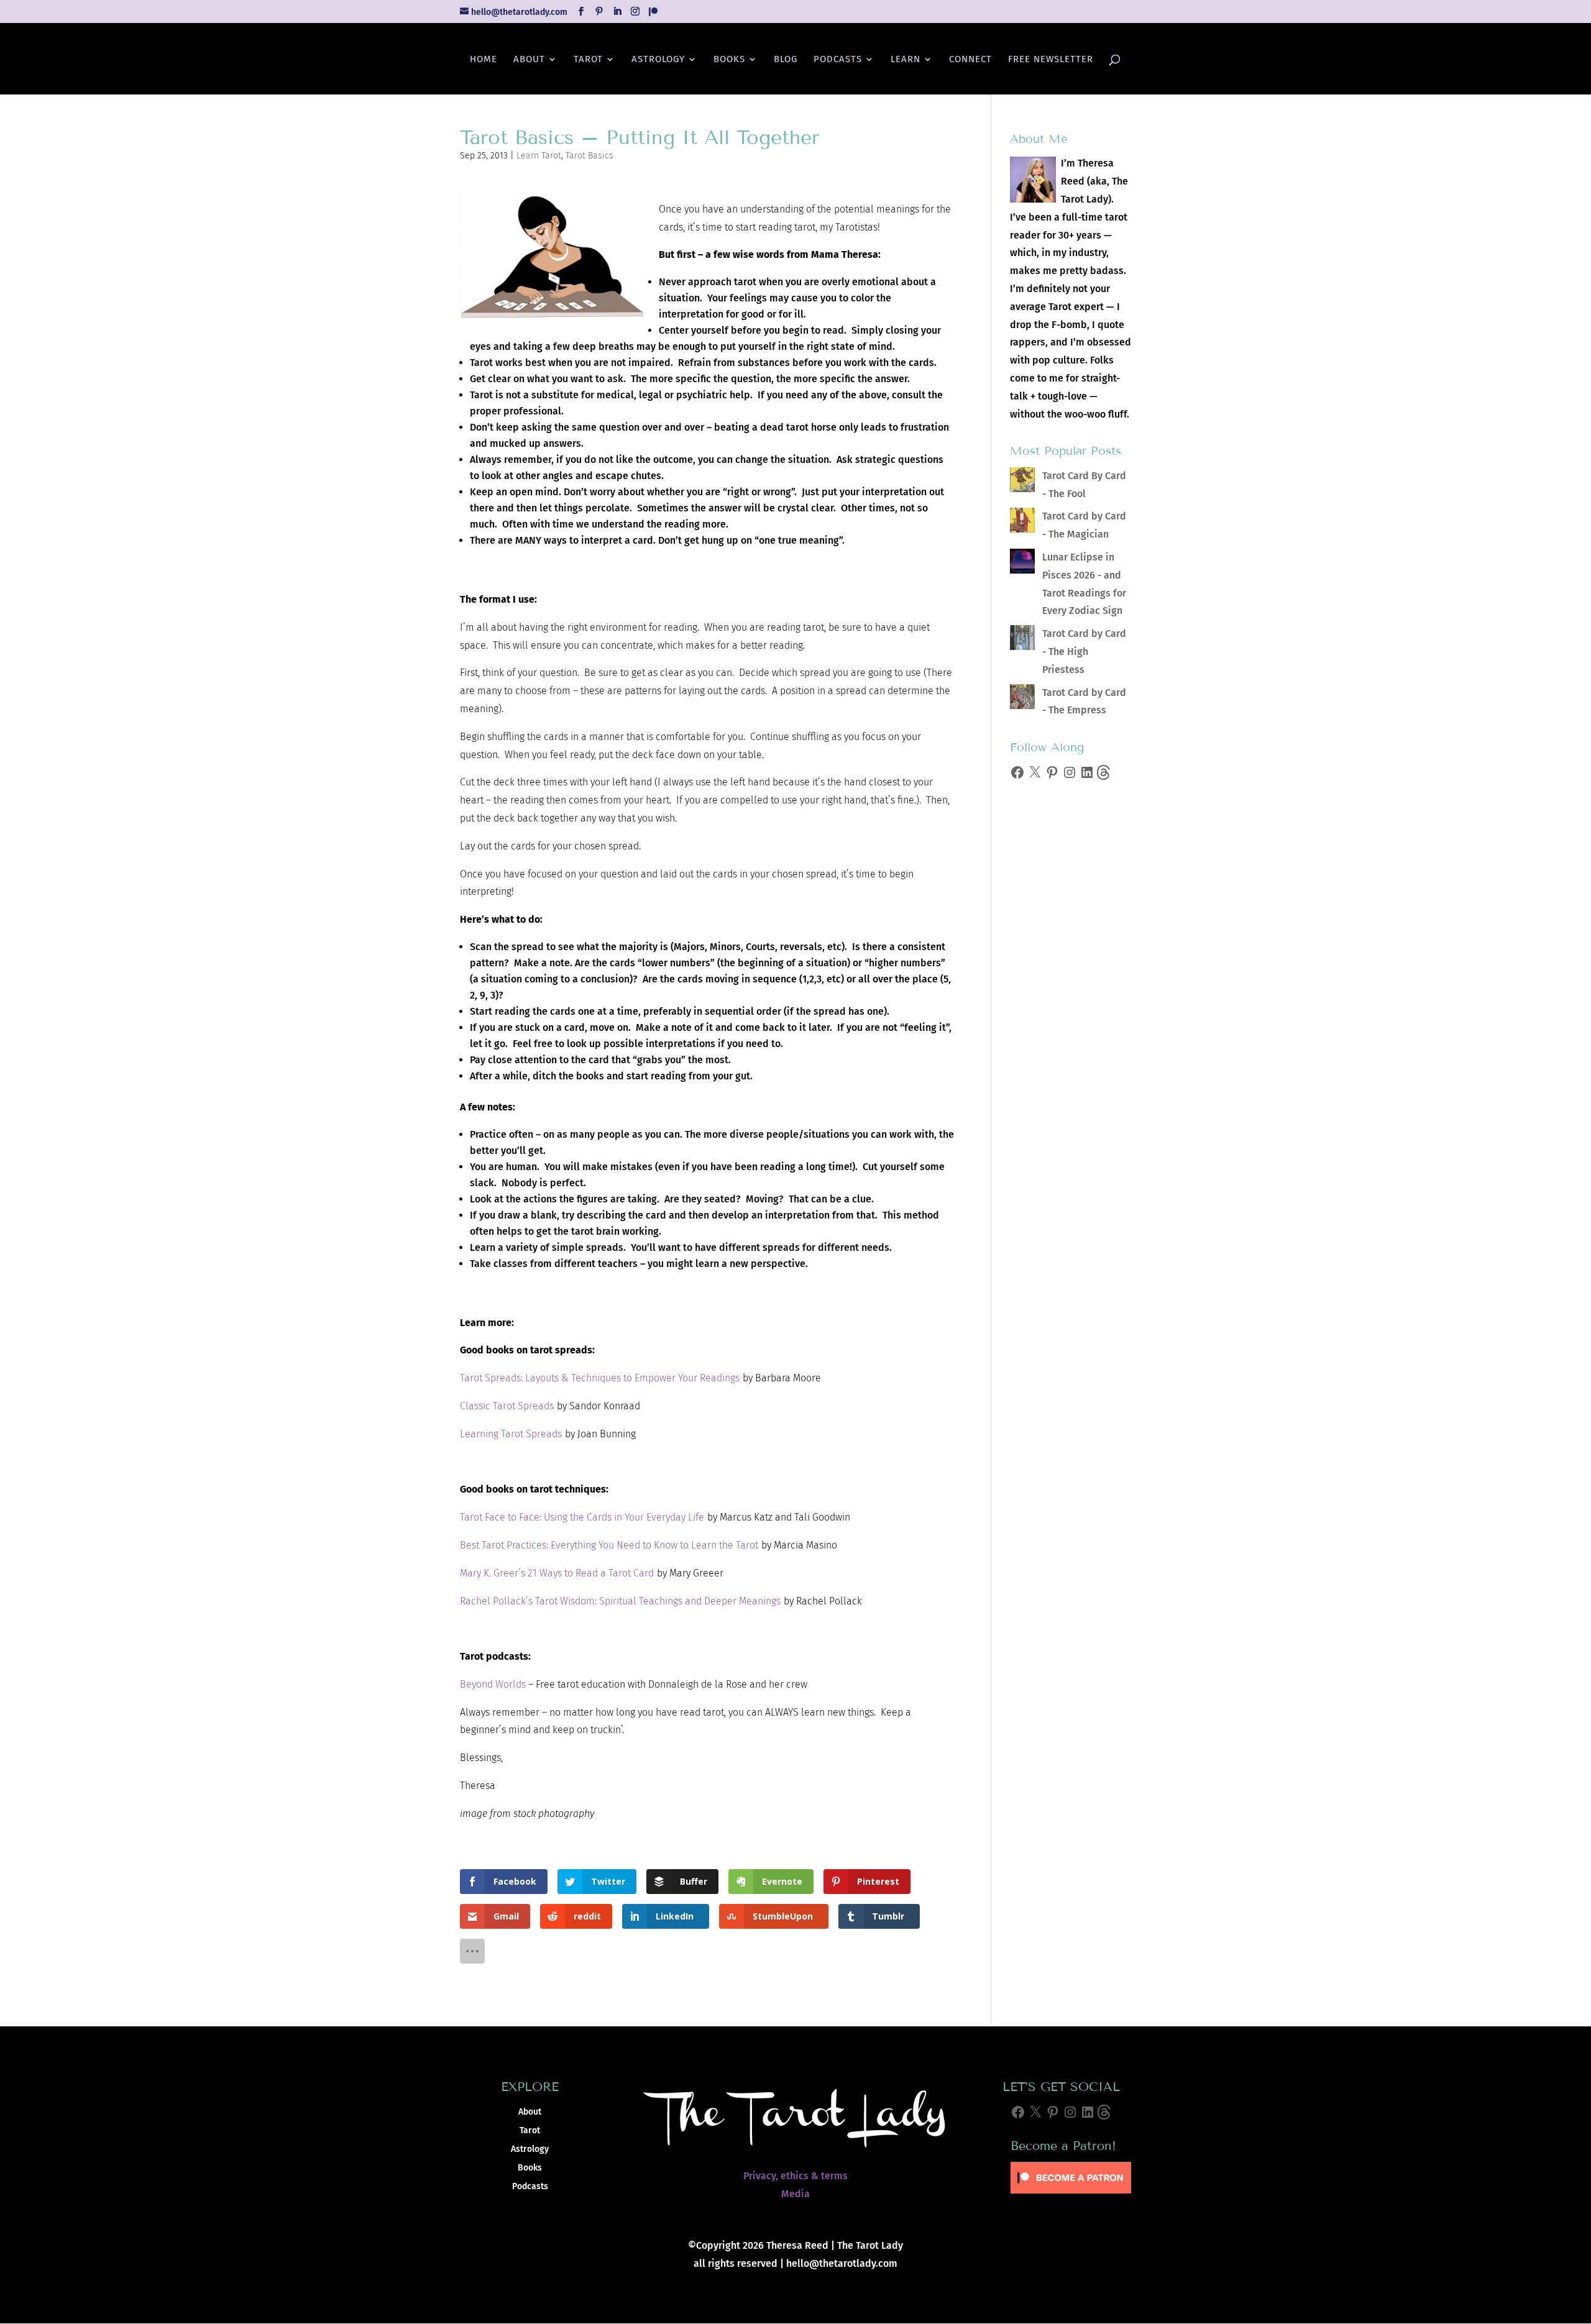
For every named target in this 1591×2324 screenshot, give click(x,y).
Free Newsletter (1051, 60)
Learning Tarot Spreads (511, 1434)
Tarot (588, 60)
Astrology (658, 60)
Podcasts (838, 60)
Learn (906, 60)
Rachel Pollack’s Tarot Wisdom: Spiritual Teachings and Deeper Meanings (620, 1601)
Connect (970, 60)
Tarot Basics (589, 156)
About (529, 60)
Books (729, 60)
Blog (786, 60)
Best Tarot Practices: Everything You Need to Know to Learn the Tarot (609, 1545)
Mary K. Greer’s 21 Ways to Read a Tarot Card (557, 1573)
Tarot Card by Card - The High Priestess (1084, 652)
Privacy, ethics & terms (795, 2176)
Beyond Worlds (493, 1684)
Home (484, 60)
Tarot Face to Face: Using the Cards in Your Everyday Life (582, 1517)
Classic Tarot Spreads (507, 1406)
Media (795, 2194)
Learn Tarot (539, 156)
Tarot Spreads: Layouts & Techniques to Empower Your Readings (600, 1378)
